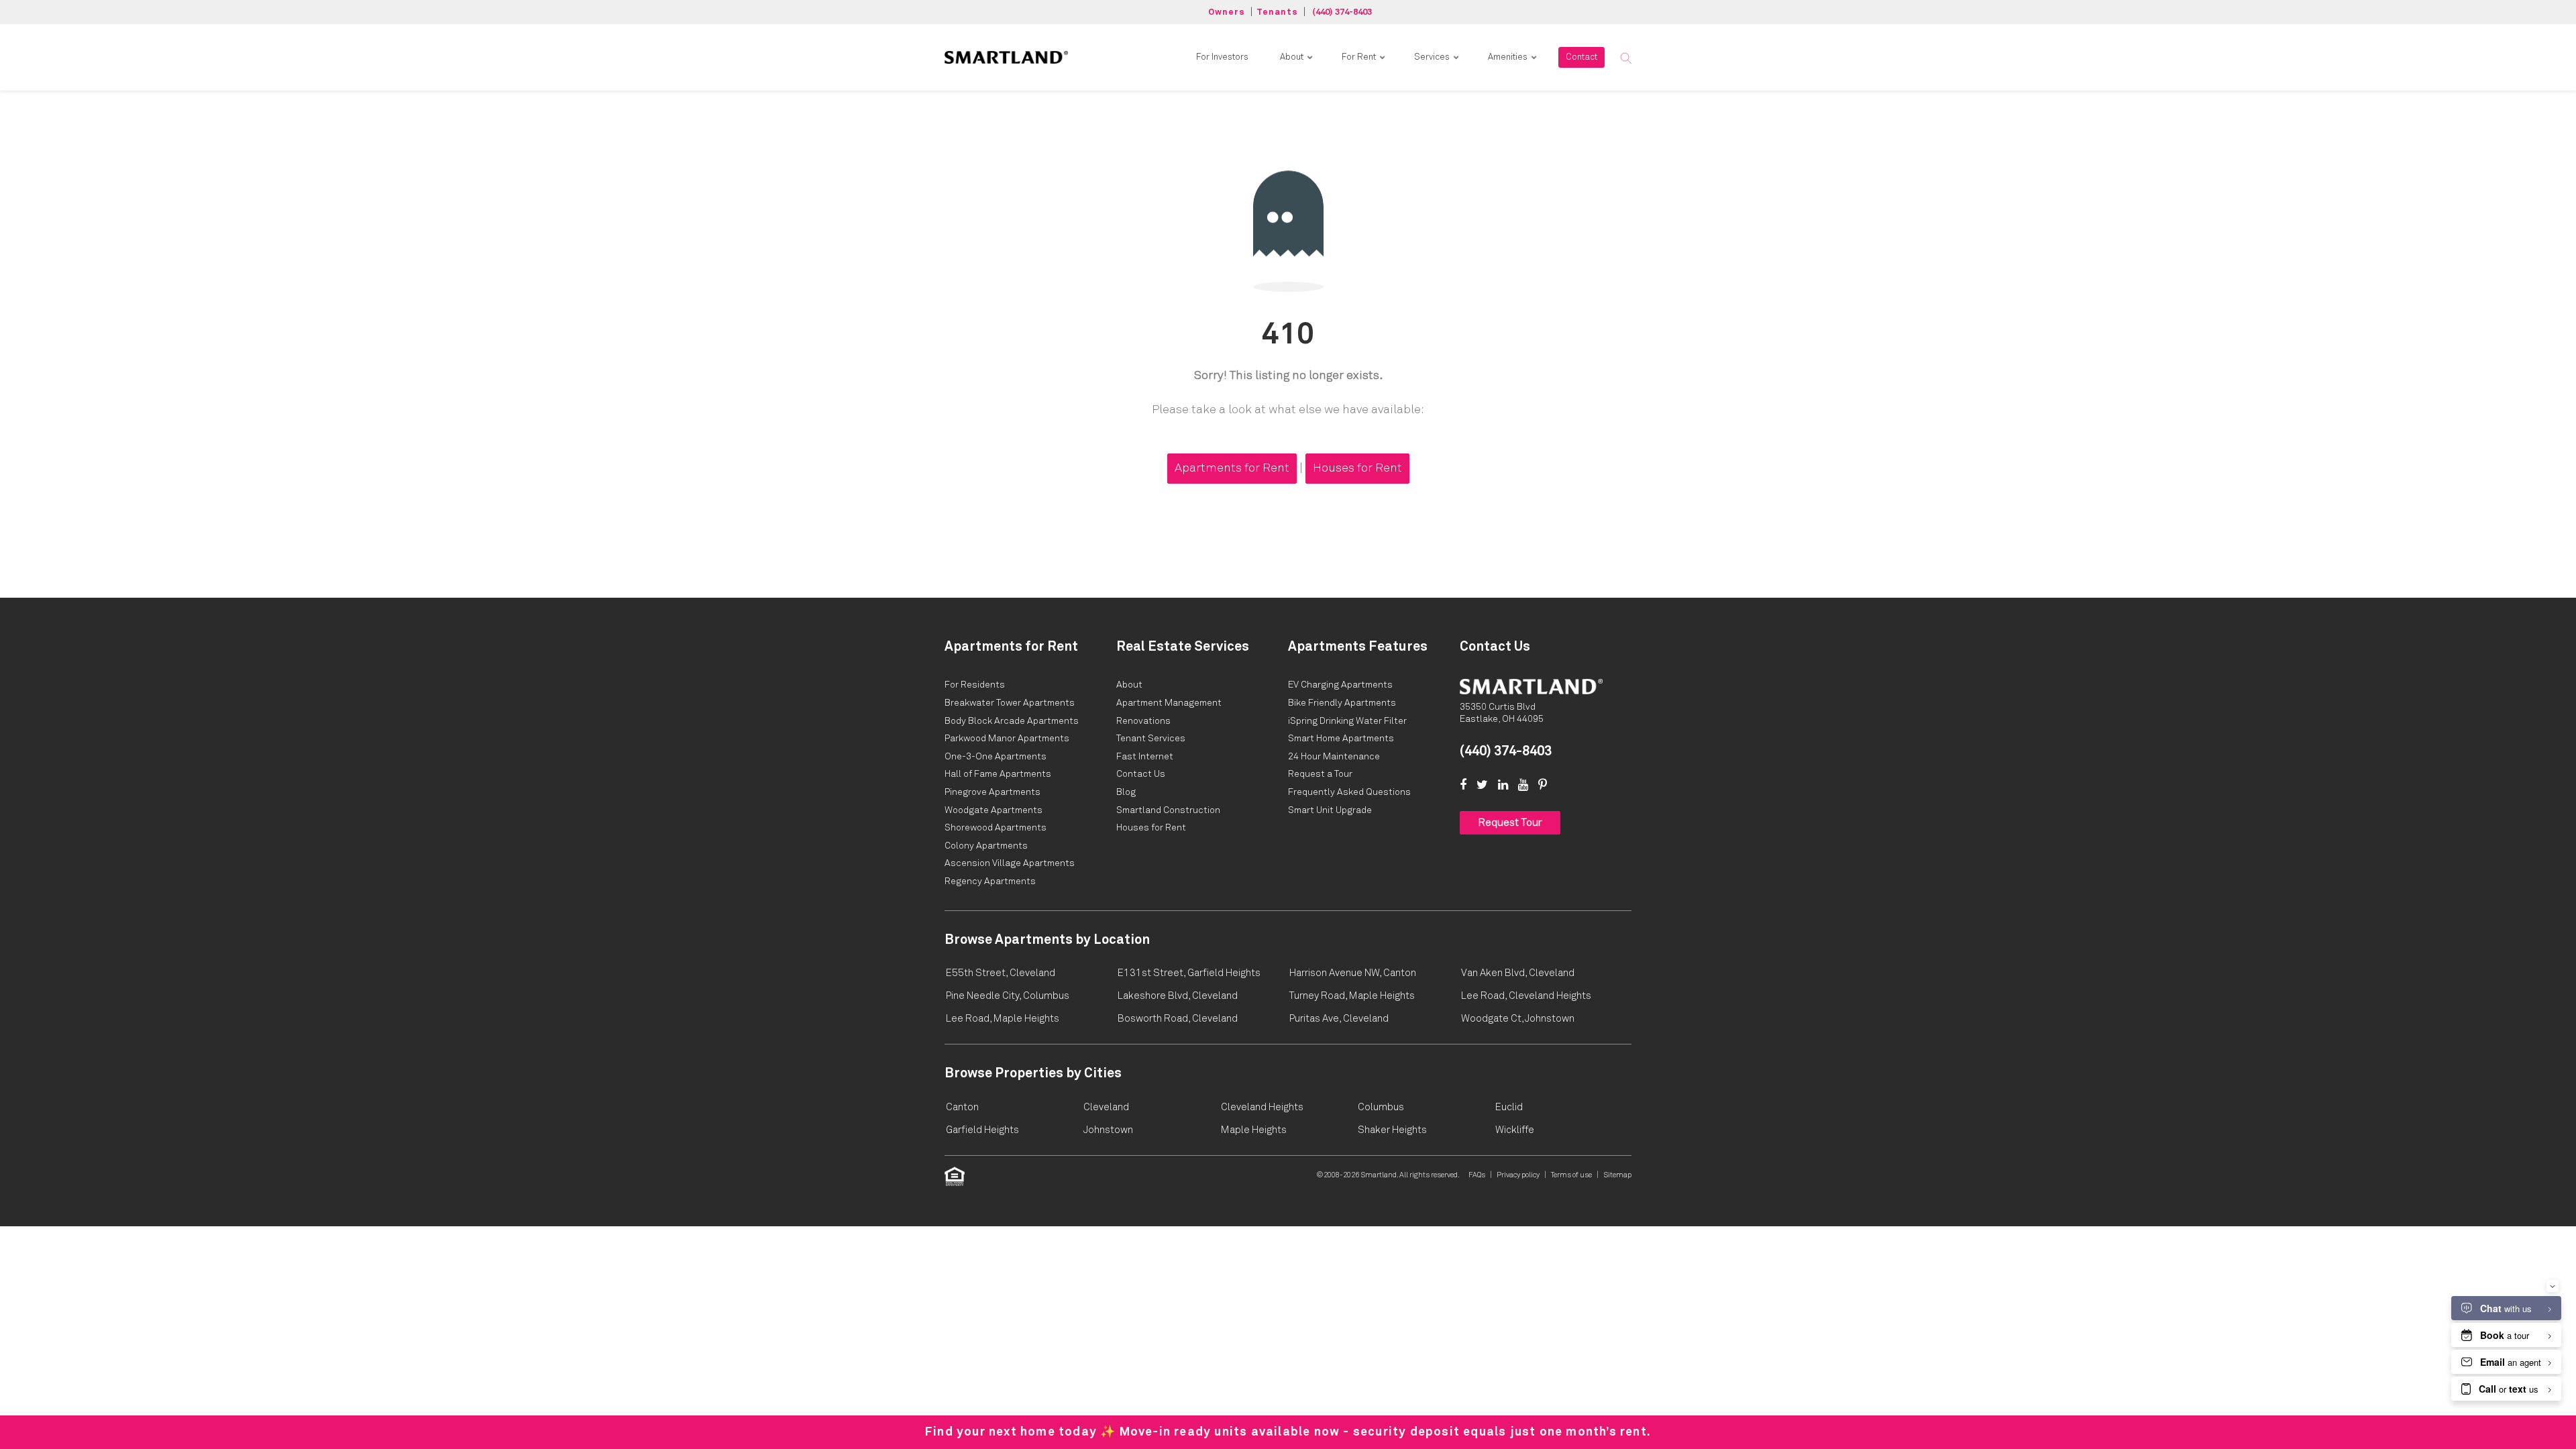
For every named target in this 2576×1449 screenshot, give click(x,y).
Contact (1581, 57)
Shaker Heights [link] (1392, 1130)
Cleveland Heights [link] (1262, 1107)
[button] (1625, 58)
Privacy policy (1518, 1175)
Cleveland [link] (1106, 1107)
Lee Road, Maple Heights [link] (1003, 1019)
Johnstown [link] (1108, 1130)
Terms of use (1571, 1175)
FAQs (1477, 1175)
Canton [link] (962, 1107)
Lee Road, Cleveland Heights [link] (1526, 996)
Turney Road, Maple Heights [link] (1352, 996)
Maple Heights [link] (1254, 1130)
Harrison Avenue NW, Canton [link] (1353, 973)
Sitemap (1617, 1175)
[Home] (1531, 686)
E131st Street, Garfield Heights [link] (1189, 973)
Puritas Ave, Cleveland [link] (1339, 1019)
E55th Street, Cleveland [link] (1001, 973)
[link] (1006, 57)
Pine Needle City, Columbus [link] (1008, 996)
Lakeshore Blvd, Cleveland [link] (1178, 996)
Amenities (1508, 57)
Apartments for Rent (1232, 468)
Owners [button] (1227, 12)
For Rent (1359, 57)
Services (1432, 57)
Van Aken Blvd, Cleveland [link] (1518, 973)
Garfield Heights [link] (982, 1130)
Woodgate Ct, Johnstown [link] (1518, 1019)
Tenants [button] (1277, 12)
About (1292, 57)
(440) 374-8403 (1342, 12)
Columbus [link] (1381, 1107)
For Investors (1222, 57)
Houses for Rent (1357, 468)
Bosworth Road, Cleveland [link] (1178, 1019)
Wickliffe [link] (1515, 1130)
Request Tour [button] (1510, 822)
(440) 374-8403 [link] (1506, 751)
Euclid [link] (1509, 1107)
